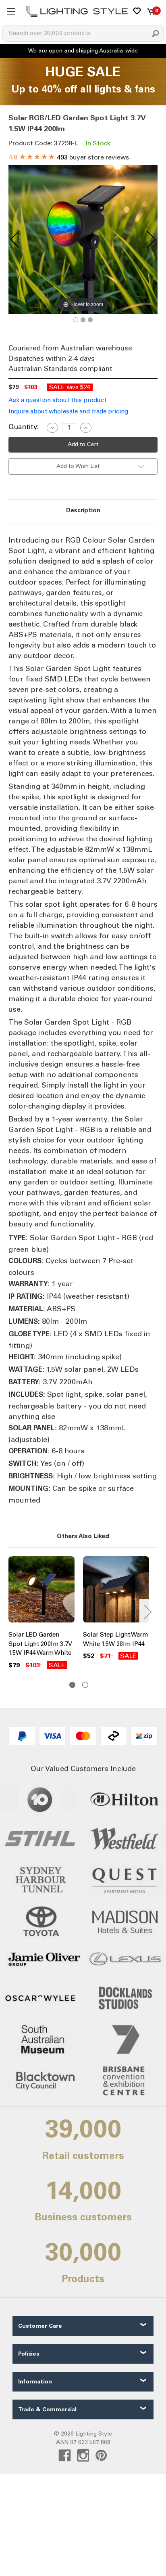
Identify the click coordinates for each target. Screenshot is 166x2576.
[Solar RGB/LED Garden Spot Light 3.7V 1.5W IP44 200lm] (76, 320)
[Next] (151, 239)
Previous (10, 1612)
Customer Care (40, 2326)
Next (147, 1612)
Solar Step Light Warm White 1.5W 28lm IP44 (115, 1639)
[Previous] (15, 239)
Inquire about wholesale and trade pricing (68, 411)
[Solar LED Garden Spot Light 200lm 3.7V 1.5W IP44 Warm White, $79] (41, 1591)
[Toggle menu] (11, 11)
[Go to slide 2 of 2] (85, 1685)
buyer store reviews (69, 157)
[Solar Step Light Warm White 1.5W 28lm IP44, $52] (116, 1591)
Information (35, 2382)
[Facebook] (65, 2455)
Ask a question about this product (57, 400)
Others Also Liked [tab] (83, 1536)
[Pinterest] (101, 2455)
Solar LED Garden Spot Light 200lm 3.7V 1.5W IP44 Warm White (40, 1644)
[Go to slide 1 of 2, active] (72, 1685)
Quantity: (24, 427)
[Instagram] (83, 2455)
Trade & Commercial (47, 2409)
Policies (29, 2354)
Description (83, 510)
